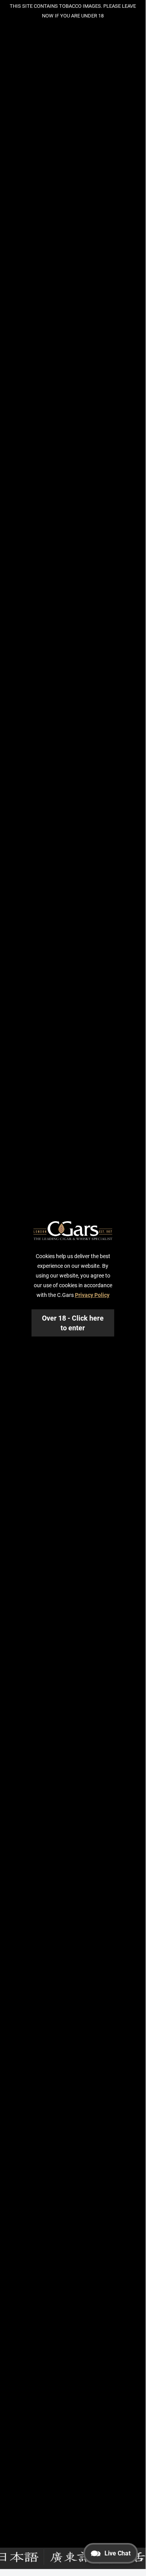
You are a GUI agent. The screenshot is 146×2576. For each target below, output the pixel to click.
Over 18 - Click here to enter (73, 1323)
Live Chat (117, 2553)
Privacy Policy (92, 1295)
